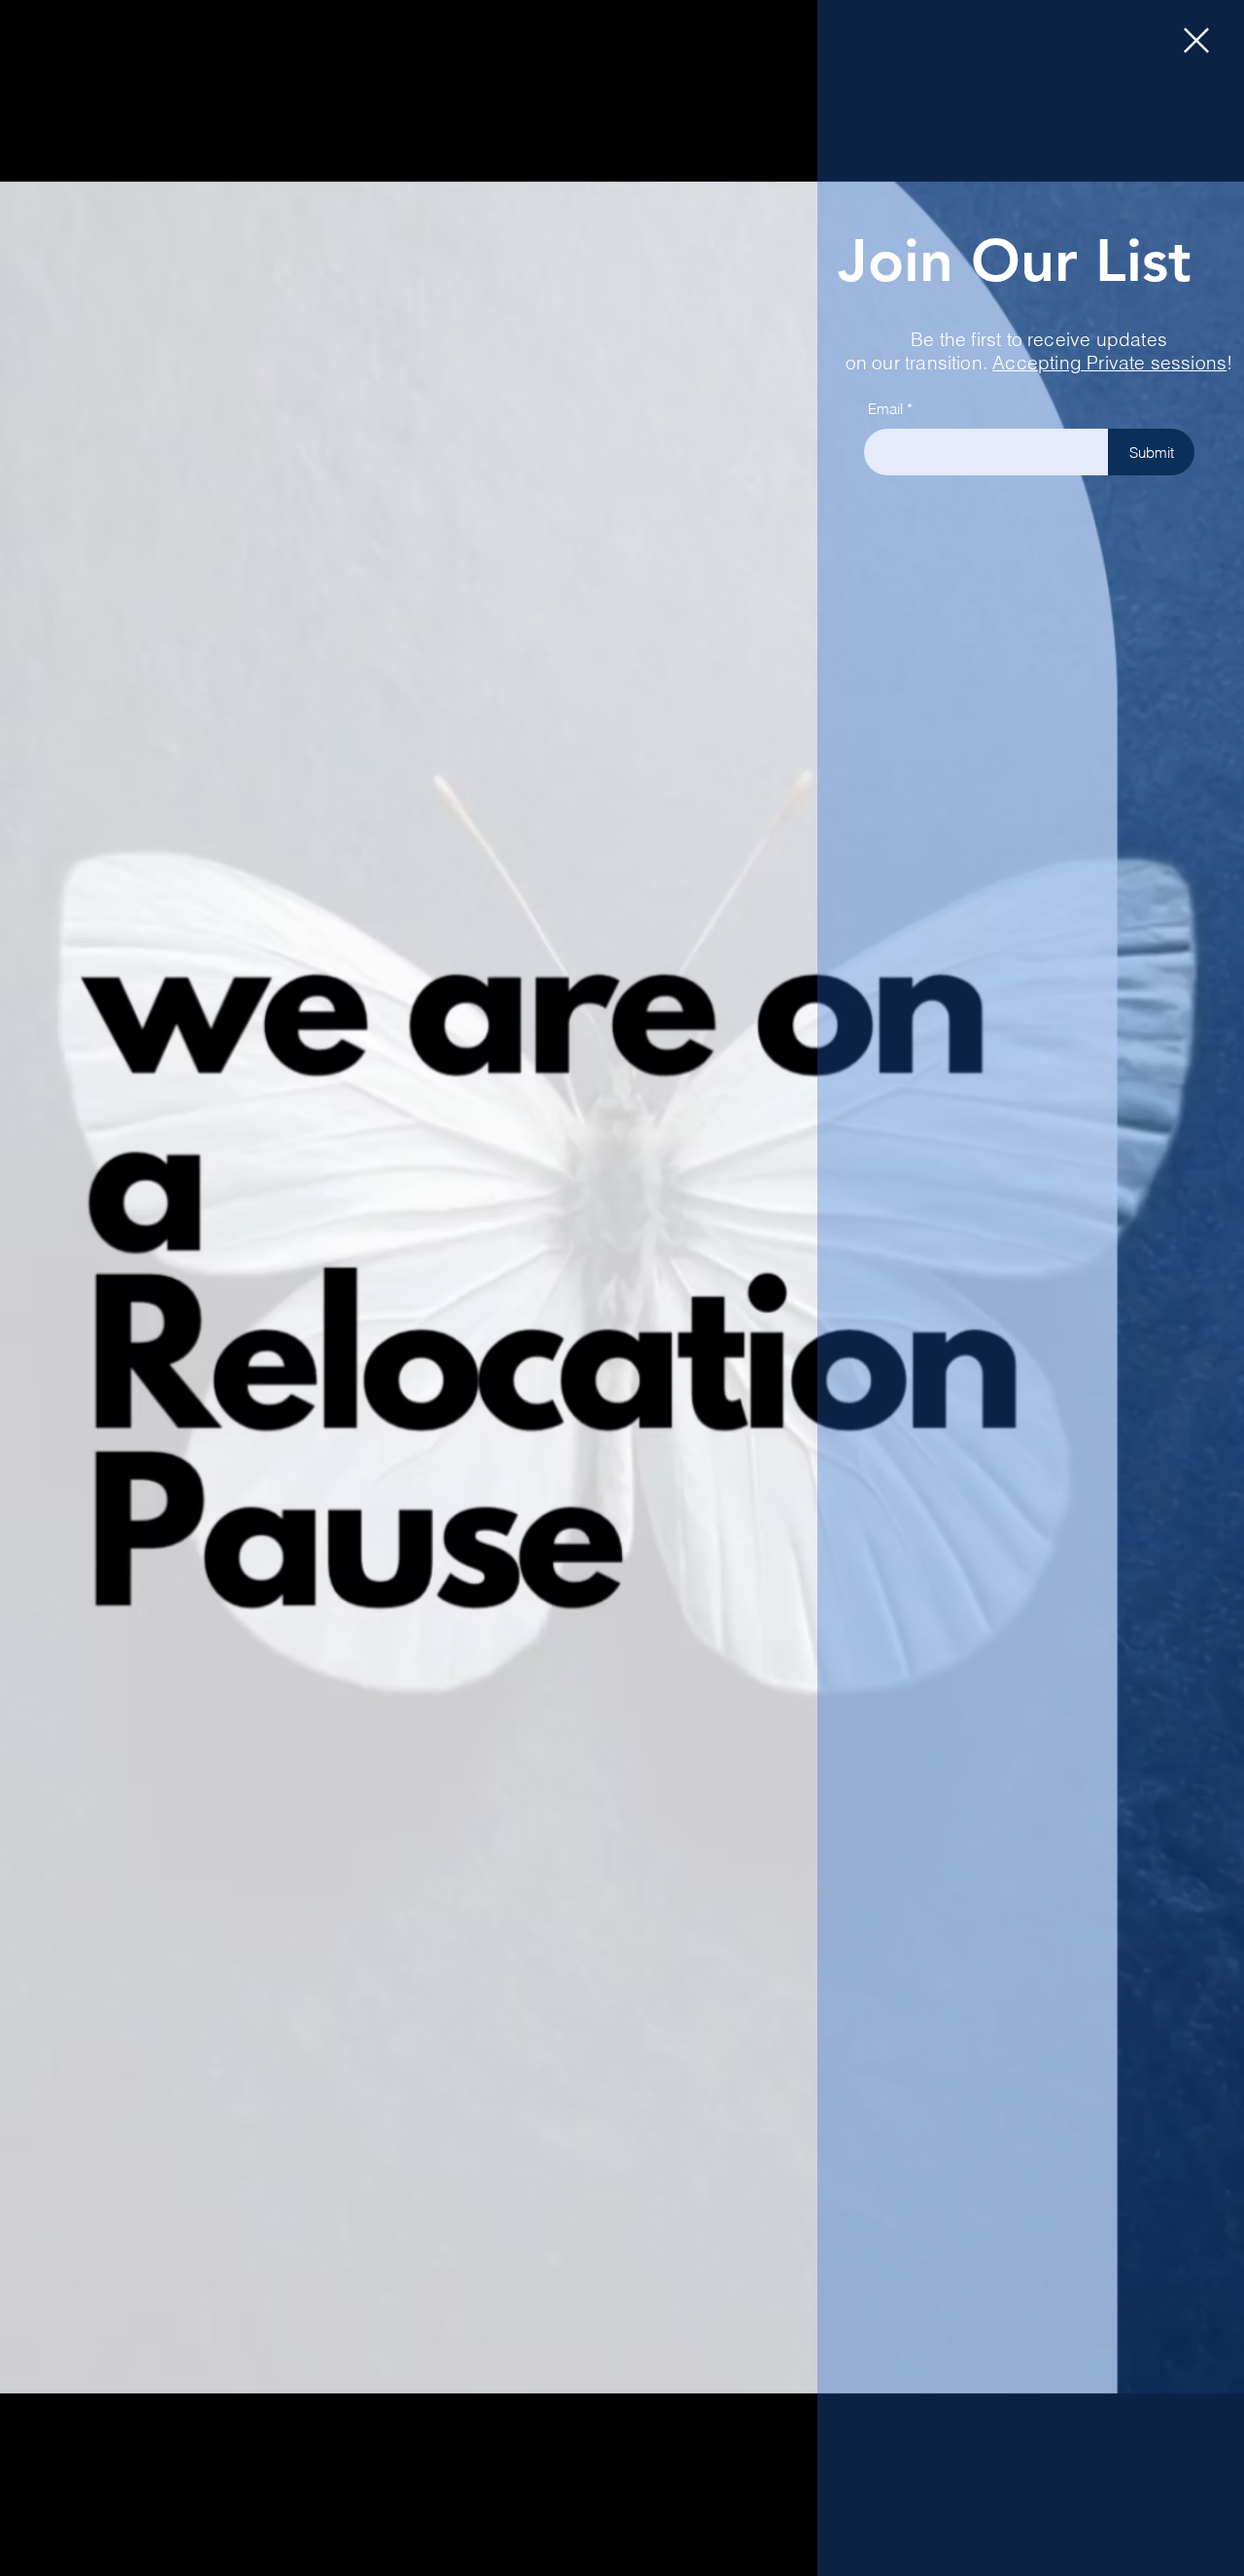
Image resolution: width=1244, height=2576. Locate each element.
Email (885, 409)
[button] (1196, 40)
